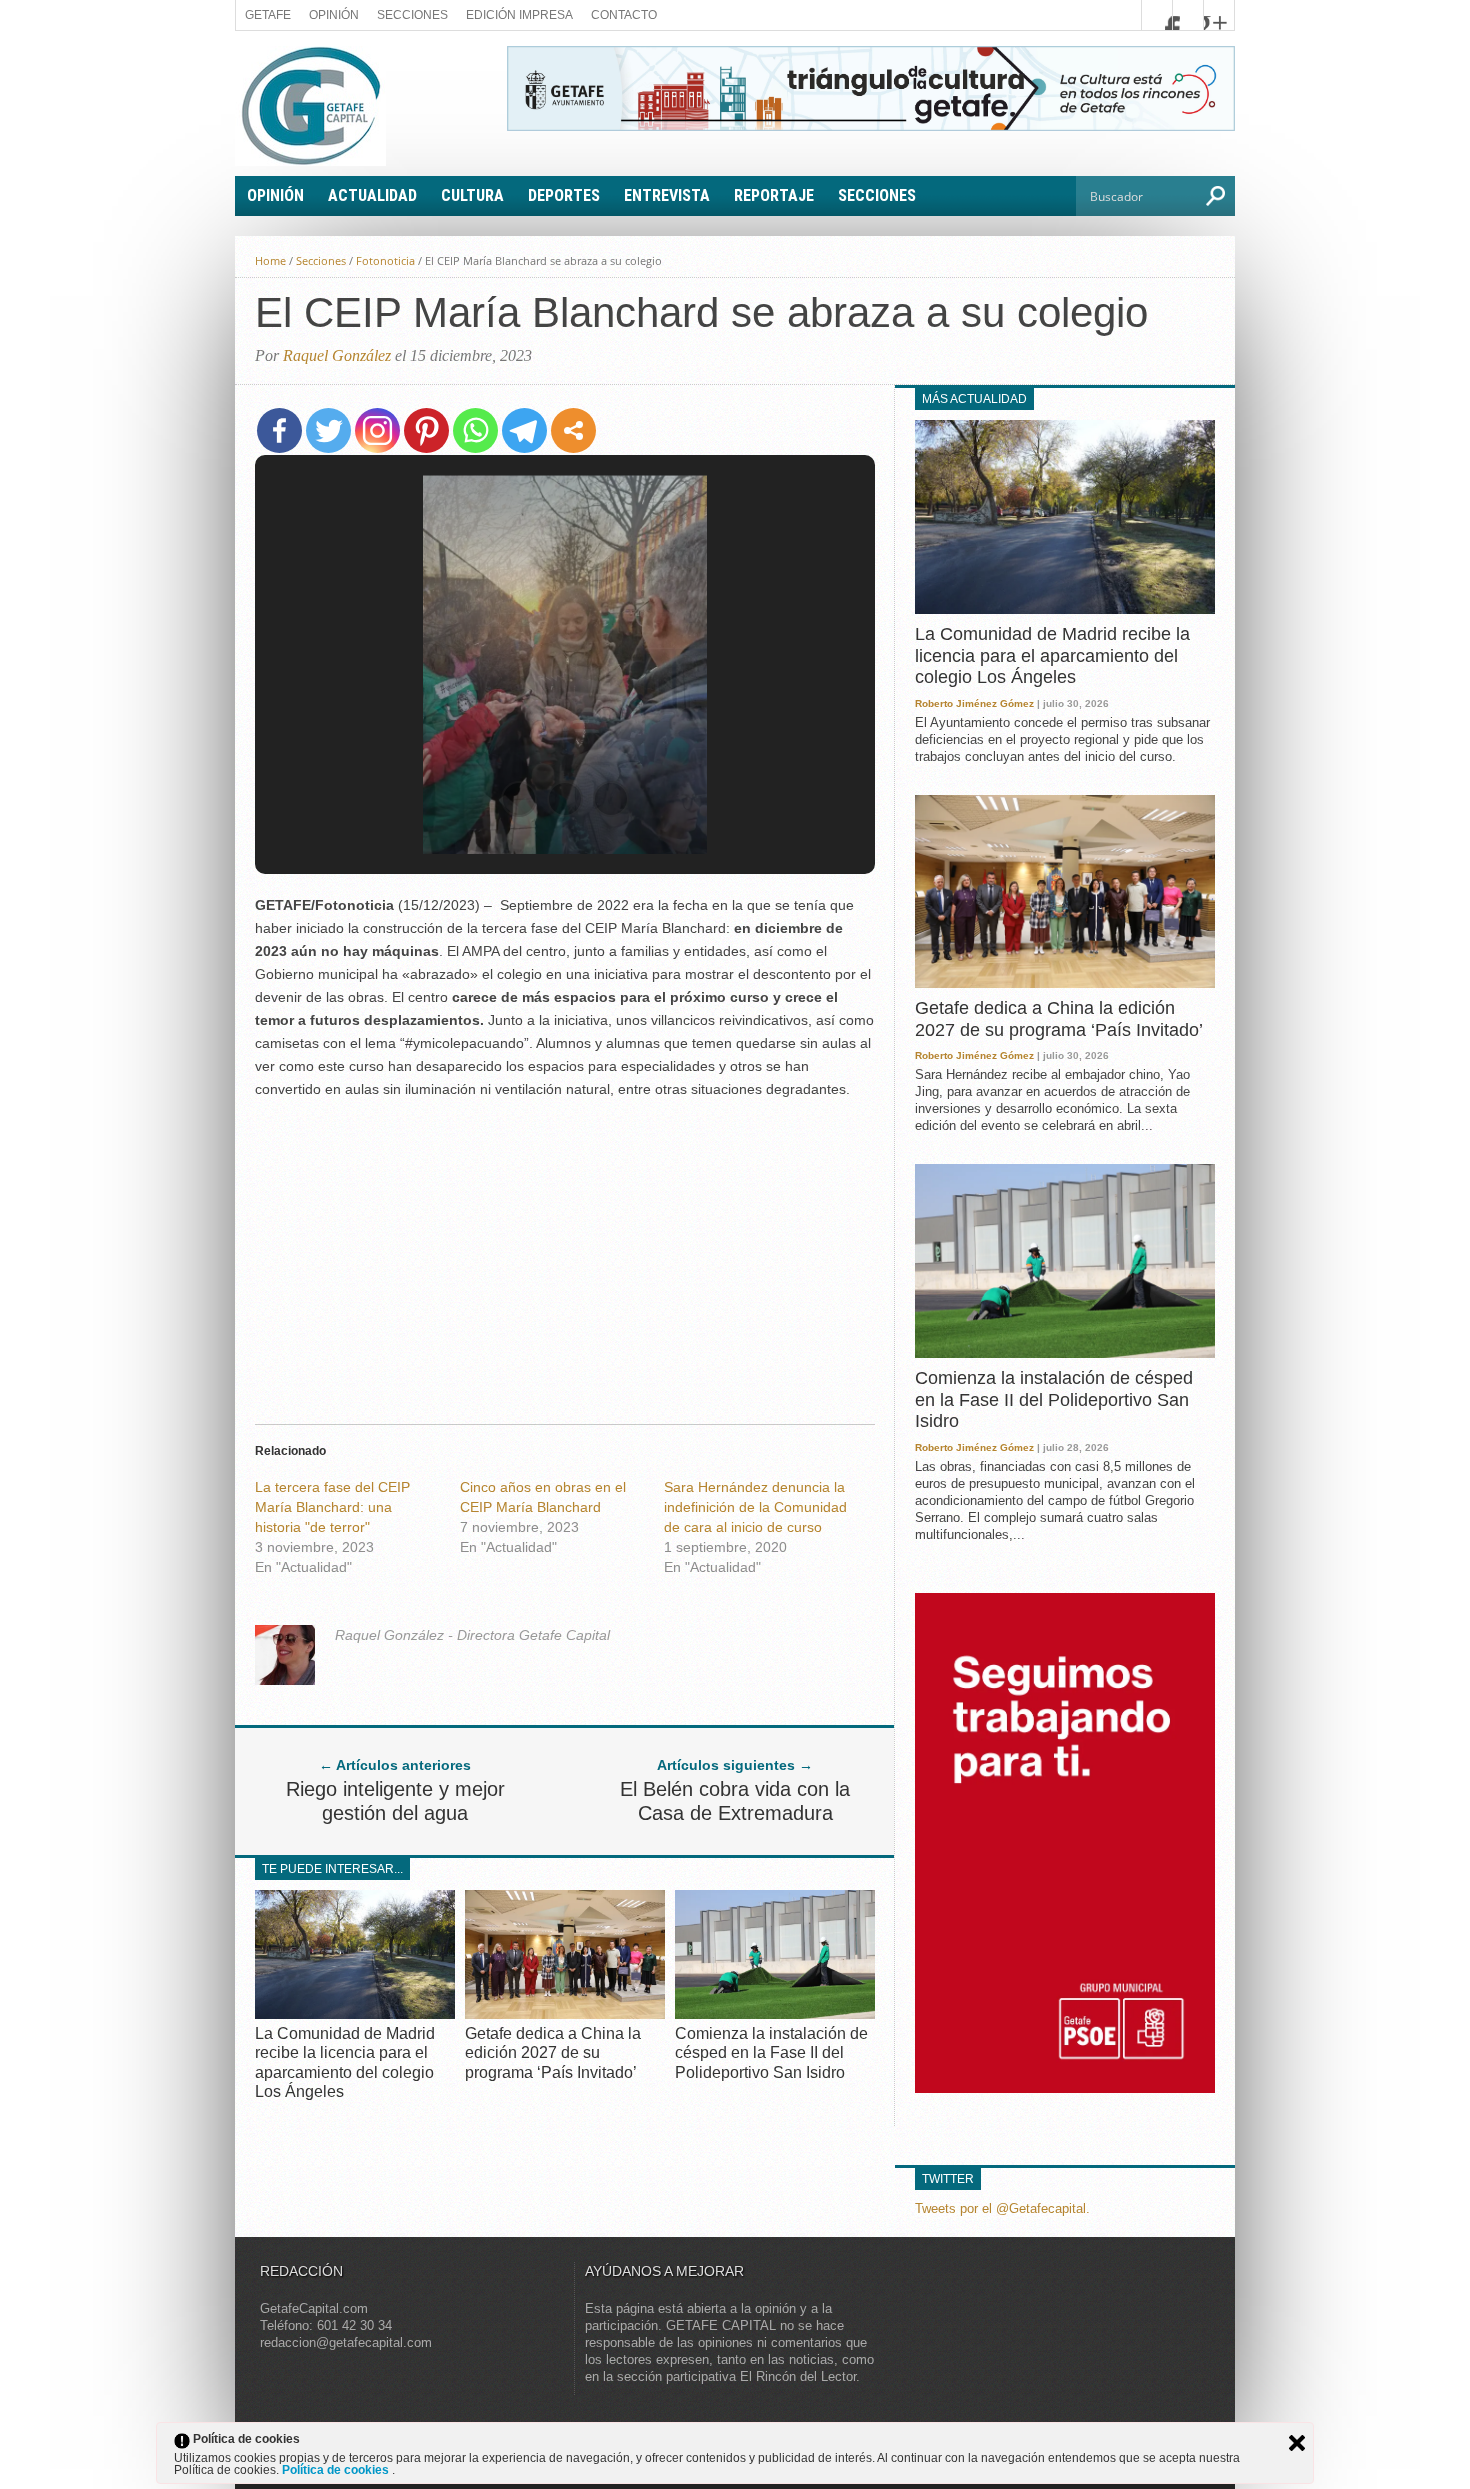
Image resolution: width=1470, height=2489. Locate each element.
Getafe (268, 15)
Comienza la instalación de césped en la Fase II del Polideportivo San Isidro (771, 2052)
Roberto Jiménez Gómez (974, 703)
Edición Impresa (519, 15)
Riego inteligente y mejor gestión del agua (395, 1801)
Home (270, 260)
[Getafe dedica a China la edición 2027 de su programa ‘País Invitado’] (565, 2013)
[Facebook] (279, 430)
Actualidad (372, 195)
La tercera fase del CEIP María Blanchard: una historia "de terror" (332, 1507)
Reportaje (774, 195)
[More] (573, 430)
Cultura (472, 195)
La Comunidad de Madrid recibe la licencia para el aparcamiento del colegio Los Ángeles (1052, 655)
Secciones (412, 15)
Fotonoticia (385, 260)
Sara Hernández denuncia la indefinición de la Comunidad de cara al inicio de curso (755, 1507)
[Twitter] (328, 430)
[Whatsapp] (475, 430)
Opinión (334, 15)
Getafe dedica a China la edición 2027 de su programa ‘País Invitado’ (553, 2052)
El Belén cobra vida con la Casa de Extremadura (735, 1801)
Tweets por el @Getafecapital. (1002, 2208)
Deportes (564, 195)
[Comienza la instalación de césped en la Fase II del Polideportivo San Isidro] (775, 2013)
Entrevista (667, 195)
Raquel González (337, 355)
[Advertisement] (565, 1256)
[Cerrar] (1297, 2443)
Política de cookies (337, 2470)
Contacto (624, 15)
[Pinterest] (426, 430)
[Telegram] (524, 430)
